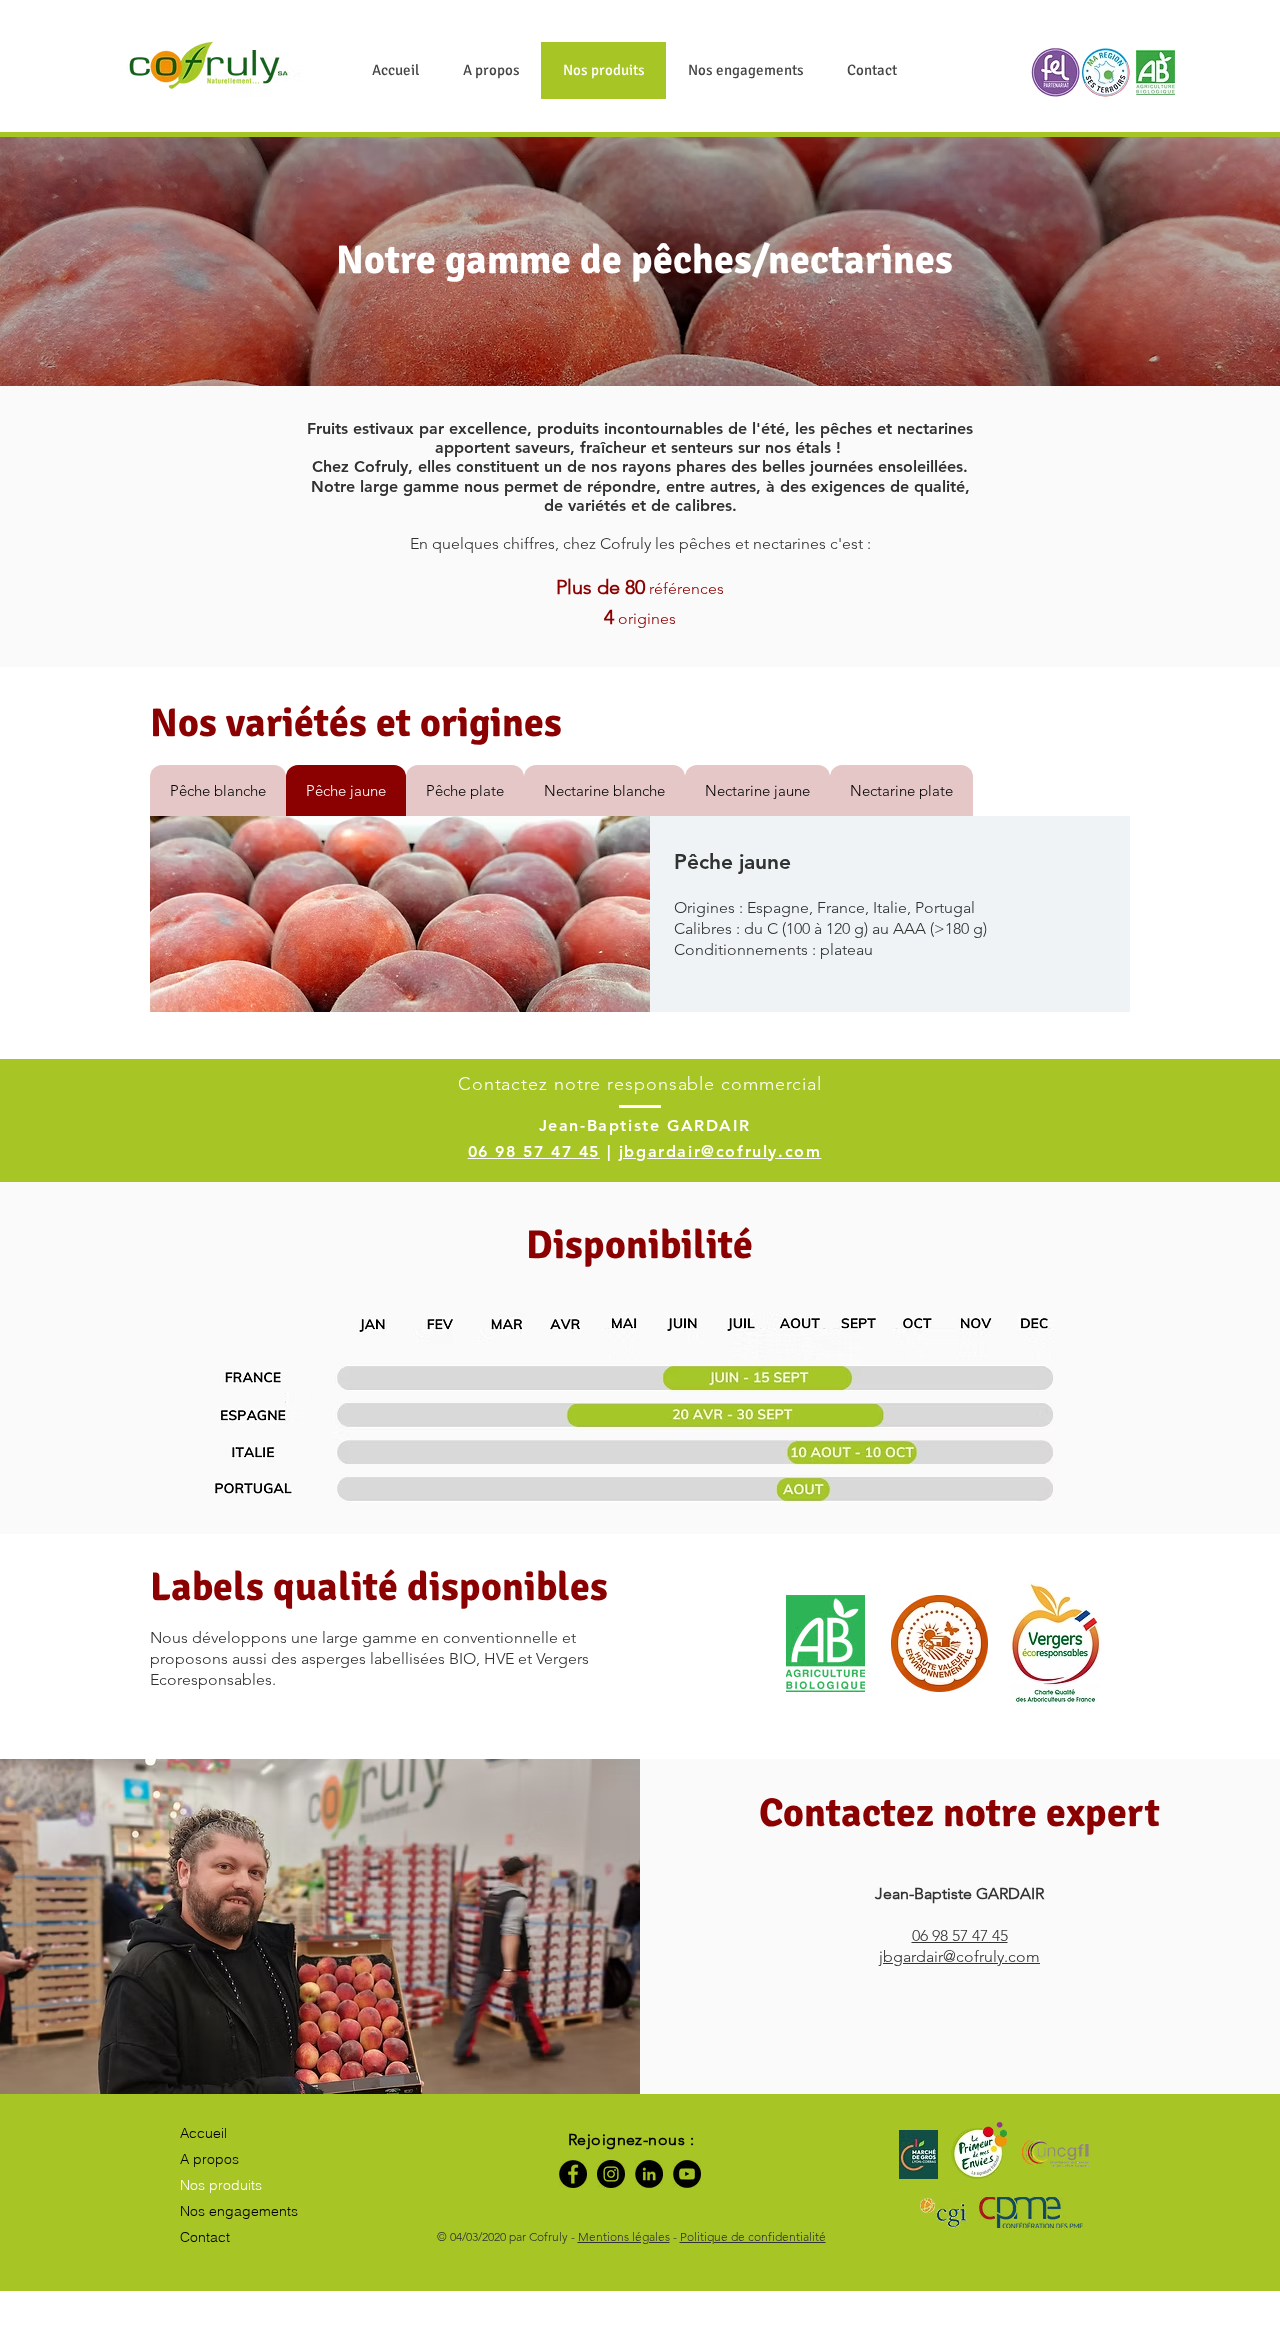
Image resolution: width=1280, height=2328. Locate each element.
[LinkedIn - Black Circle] (649, 2174)
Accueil (203, 2133)
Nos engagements (239, 2211)
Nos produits (221, 2185)
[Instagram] (611, 2174)
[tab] (218, 790)
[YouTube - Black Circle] (687, 2174)
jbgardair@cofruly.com (720, 1151)
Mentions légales (624, 2236)
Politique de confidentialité (753, 2236)
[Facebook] (573, 2174)
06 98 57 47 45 (534, 1151)
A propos (209, 2159)
